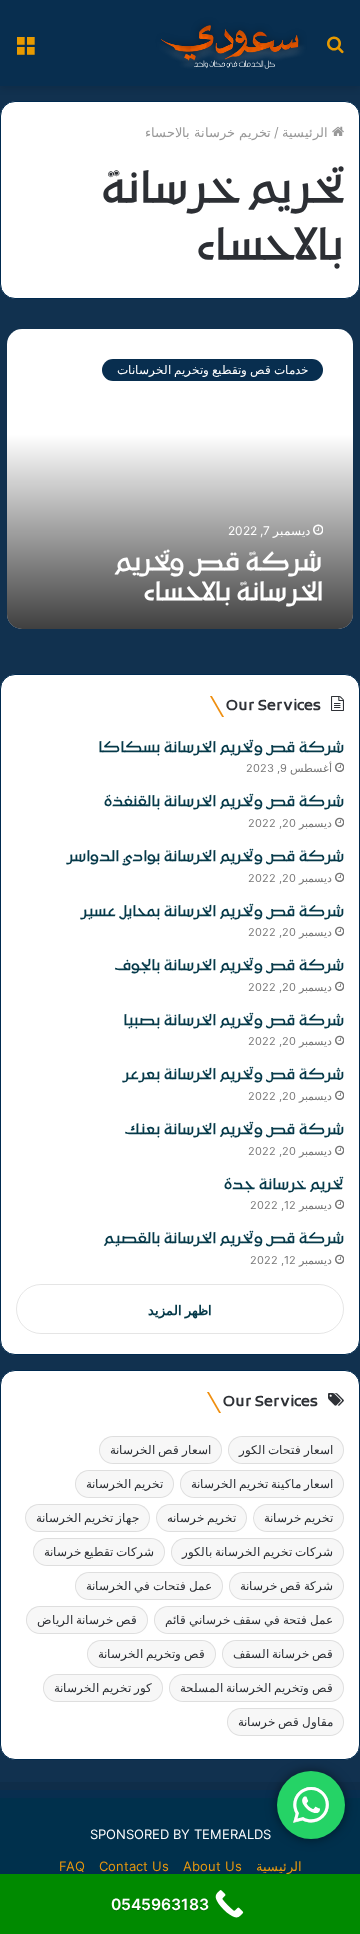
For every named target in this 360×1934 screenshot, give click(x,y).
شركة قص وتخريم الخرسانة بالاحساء (219, 579)
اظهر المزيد (180, 1310)
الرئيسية (307, 132)
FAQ (72, 1866)
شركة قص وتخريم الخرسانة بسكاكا (221, 748)
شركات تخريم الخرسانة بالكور (257, 1551)
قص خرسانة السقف (283, 1653)
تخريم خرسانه (201, 1517)
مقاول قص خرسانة (285, 1721)
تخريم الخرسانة (124, 1483)
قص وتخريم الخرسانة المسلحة (256, 1687)
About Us (212, 1866)
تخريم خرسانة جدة (284, 1185)
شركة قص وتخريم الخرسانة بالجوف (229, 966)
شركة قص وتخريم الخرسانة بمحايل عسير (212, 912)
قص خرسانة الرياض (87, 1619)
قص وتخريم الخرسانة (151, 1653)
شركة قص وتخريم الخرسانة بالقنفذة (224, 802)
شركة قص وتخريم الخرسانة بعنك (234, 1130)
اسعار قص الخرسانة (160, 1449)
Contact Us (134, 1866)
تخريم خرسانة (298, 1517)
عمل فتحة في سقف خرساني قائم (249, 1619)
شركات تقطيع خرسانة (99, 1551)
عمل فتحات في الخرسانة (149, 1585)
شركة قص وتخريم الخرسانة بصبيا (233, 1021)
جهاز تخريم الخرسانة (87, 1517)
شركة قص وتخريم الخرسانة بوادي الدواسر (205, 857)
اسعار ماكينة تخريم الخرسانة (262, 1483)
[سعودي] (230, 43)
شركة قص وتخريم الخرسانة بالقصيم (224, 1239)
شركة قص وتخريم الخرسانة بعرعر (233, 1075)
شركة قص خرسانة (286, 1585)
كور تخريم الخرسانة (103, 1687)
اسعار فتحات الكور (286, 1449)
